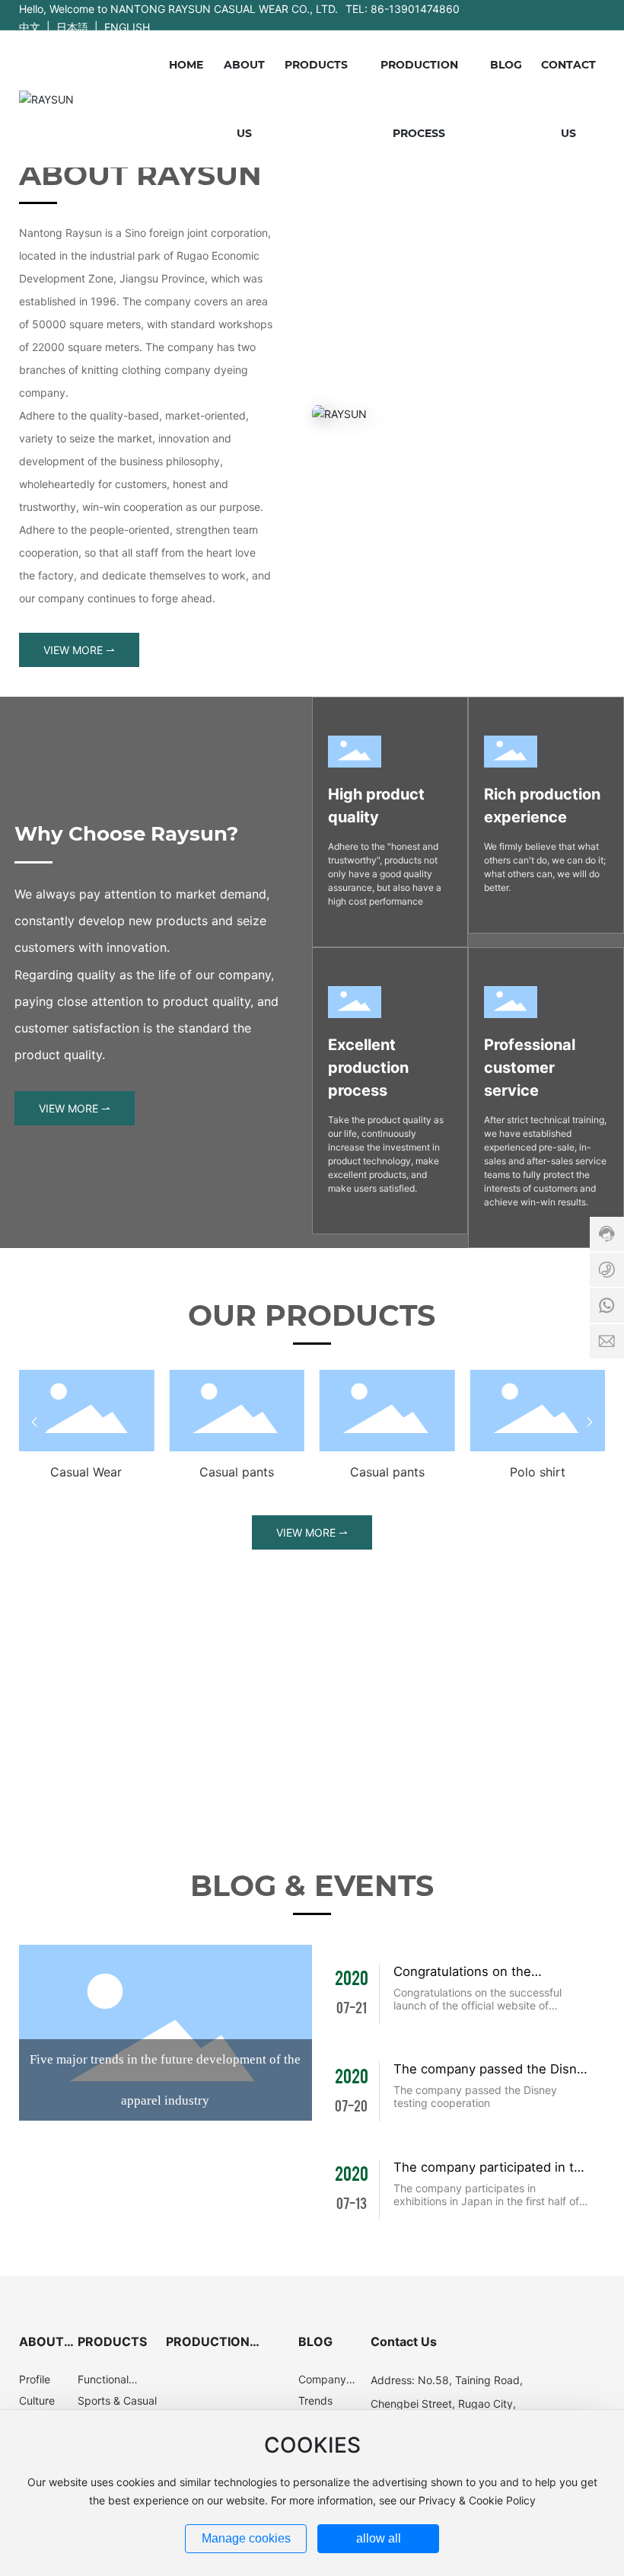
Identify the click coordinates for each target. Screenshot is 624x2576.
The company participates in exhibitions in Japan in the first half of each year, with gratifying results (486, 2201)
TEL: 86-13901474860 (403, 9)
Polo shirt (538, 1472)
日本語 (72, 27)
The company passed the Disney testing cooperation (475, 2096)
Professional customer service (530, 1068)
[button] (34, 1422)
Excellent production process (368, 1068)
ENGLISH (127, 27)
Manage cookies (246, 2538)
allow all (379, 2538)
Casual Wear (86, 1472)
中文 (30, 27)
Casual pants (237, 1472)
